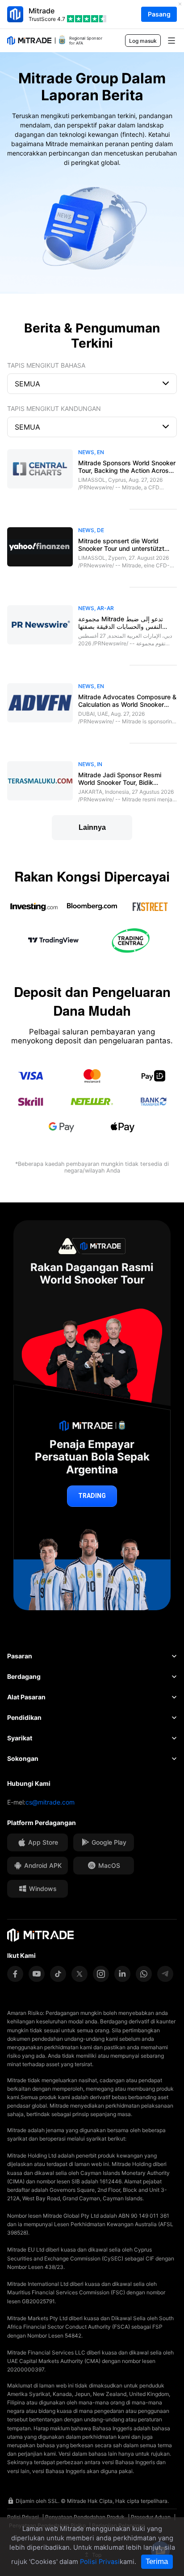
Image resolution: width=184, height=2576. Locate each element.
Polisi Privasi (100, 2562)
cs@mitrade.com (50, 1802)
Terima (157, 2562)
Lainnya (92, 827)
